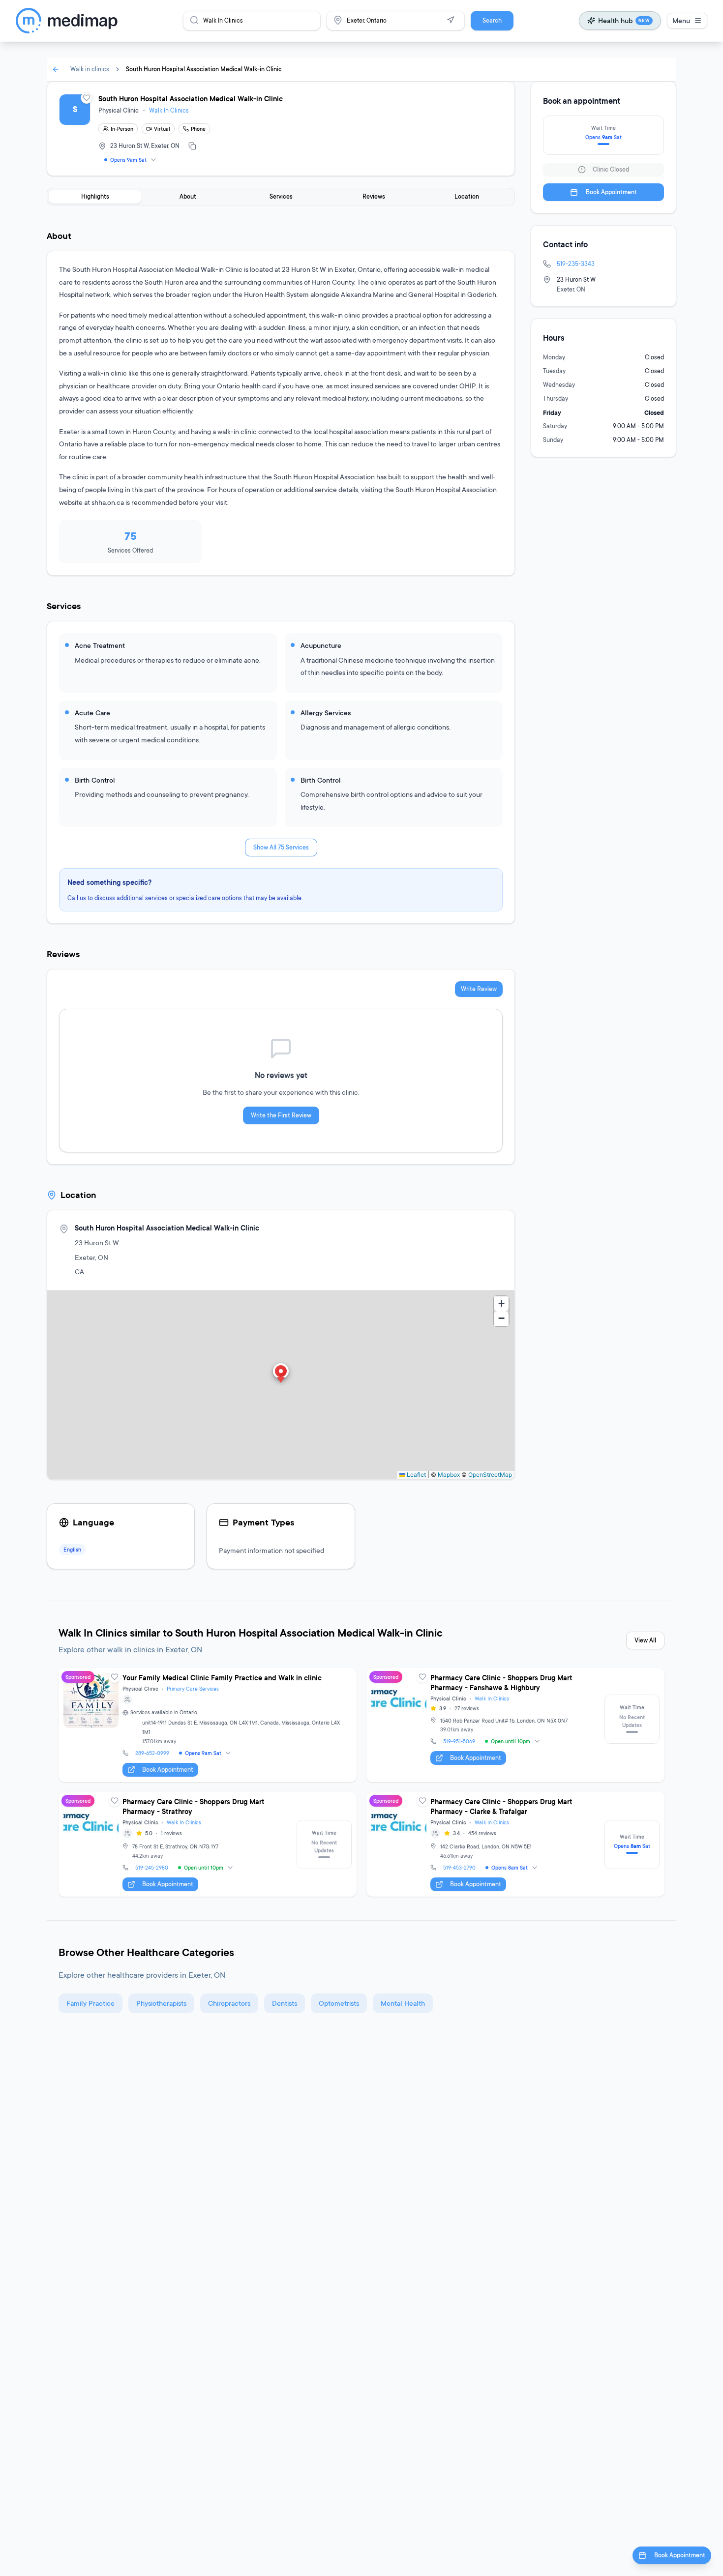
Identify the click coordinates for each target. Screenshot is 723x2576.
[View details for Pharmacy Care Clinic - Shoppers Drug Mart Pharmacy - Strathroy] (208, 1844)
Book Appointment (611, 192)
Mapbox (449, 1475)
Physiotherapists (161, 2003)
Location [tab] (467, 196)
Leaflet (416, 1475)
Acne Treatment (100, 645)
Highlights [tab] (95, 196)
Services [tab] (281, 196)
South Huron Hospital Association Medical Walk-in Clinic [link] (204, 69)
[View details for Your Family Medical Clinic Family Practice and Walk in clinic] (208, 1725)
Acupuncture (321, 645)
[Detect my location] (451, 20)
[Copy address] (192, 146)
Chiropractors (229, 2003)
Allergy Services (326, 713)
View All (645, 1640)
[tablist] (281, 197)
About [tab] (188, 196)
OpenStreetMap (490, 1475)
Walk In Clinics (169, 110)
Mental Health (403, 2003)
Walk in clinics (90, 69)
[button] (281, 1374)
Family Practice (90, 2003)
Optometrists (339, 2003)
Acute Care (92, 713)
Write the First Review (281, 1115)
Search (492, 20)
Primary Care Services (193, 1689)
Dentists (285, 2003)
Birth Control (95, 780)
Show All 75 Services (281, 847)
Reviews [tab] (374, 196)
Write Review (479, 989)
